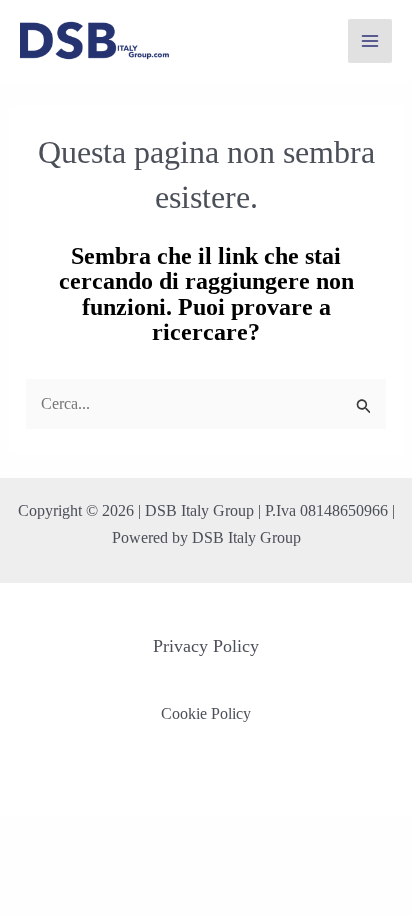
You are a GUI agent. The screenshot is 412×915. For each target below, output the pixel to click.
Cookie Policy (206, 713)
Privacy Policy (206, 646)
